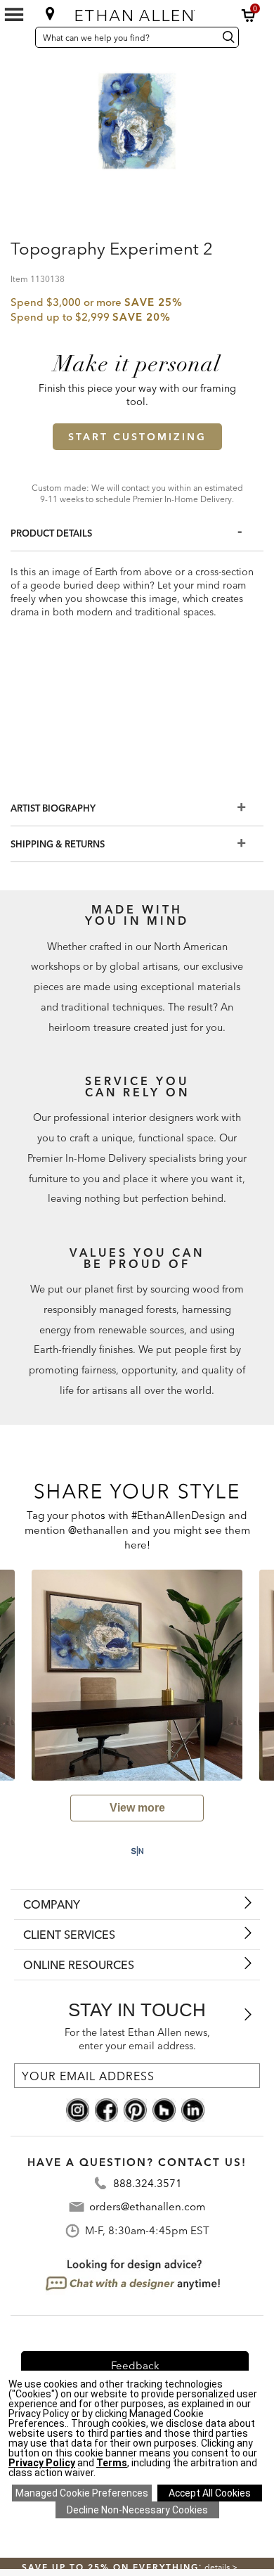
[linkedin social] (193, 2109)
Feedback (135, 2365)
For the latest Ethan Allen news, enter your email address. (137, 2039)
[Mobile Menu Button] (14, 15)
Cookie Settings (82, 2493)
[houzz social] (164, 2109)
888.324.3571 (148, 2183)
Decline (137, 2510)
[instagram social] (78, 2109)
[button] (249, 15)
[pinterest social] (135, 2109)
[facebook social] (106, 2109)
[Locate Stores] (50, 13)
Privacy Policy (42, 2463)
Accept (210, 2493)
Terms (112, 2463)
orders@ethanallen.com (147, 2206)
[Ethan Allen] (137, 12)
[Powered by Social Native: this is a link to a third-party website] (137, 1851)
